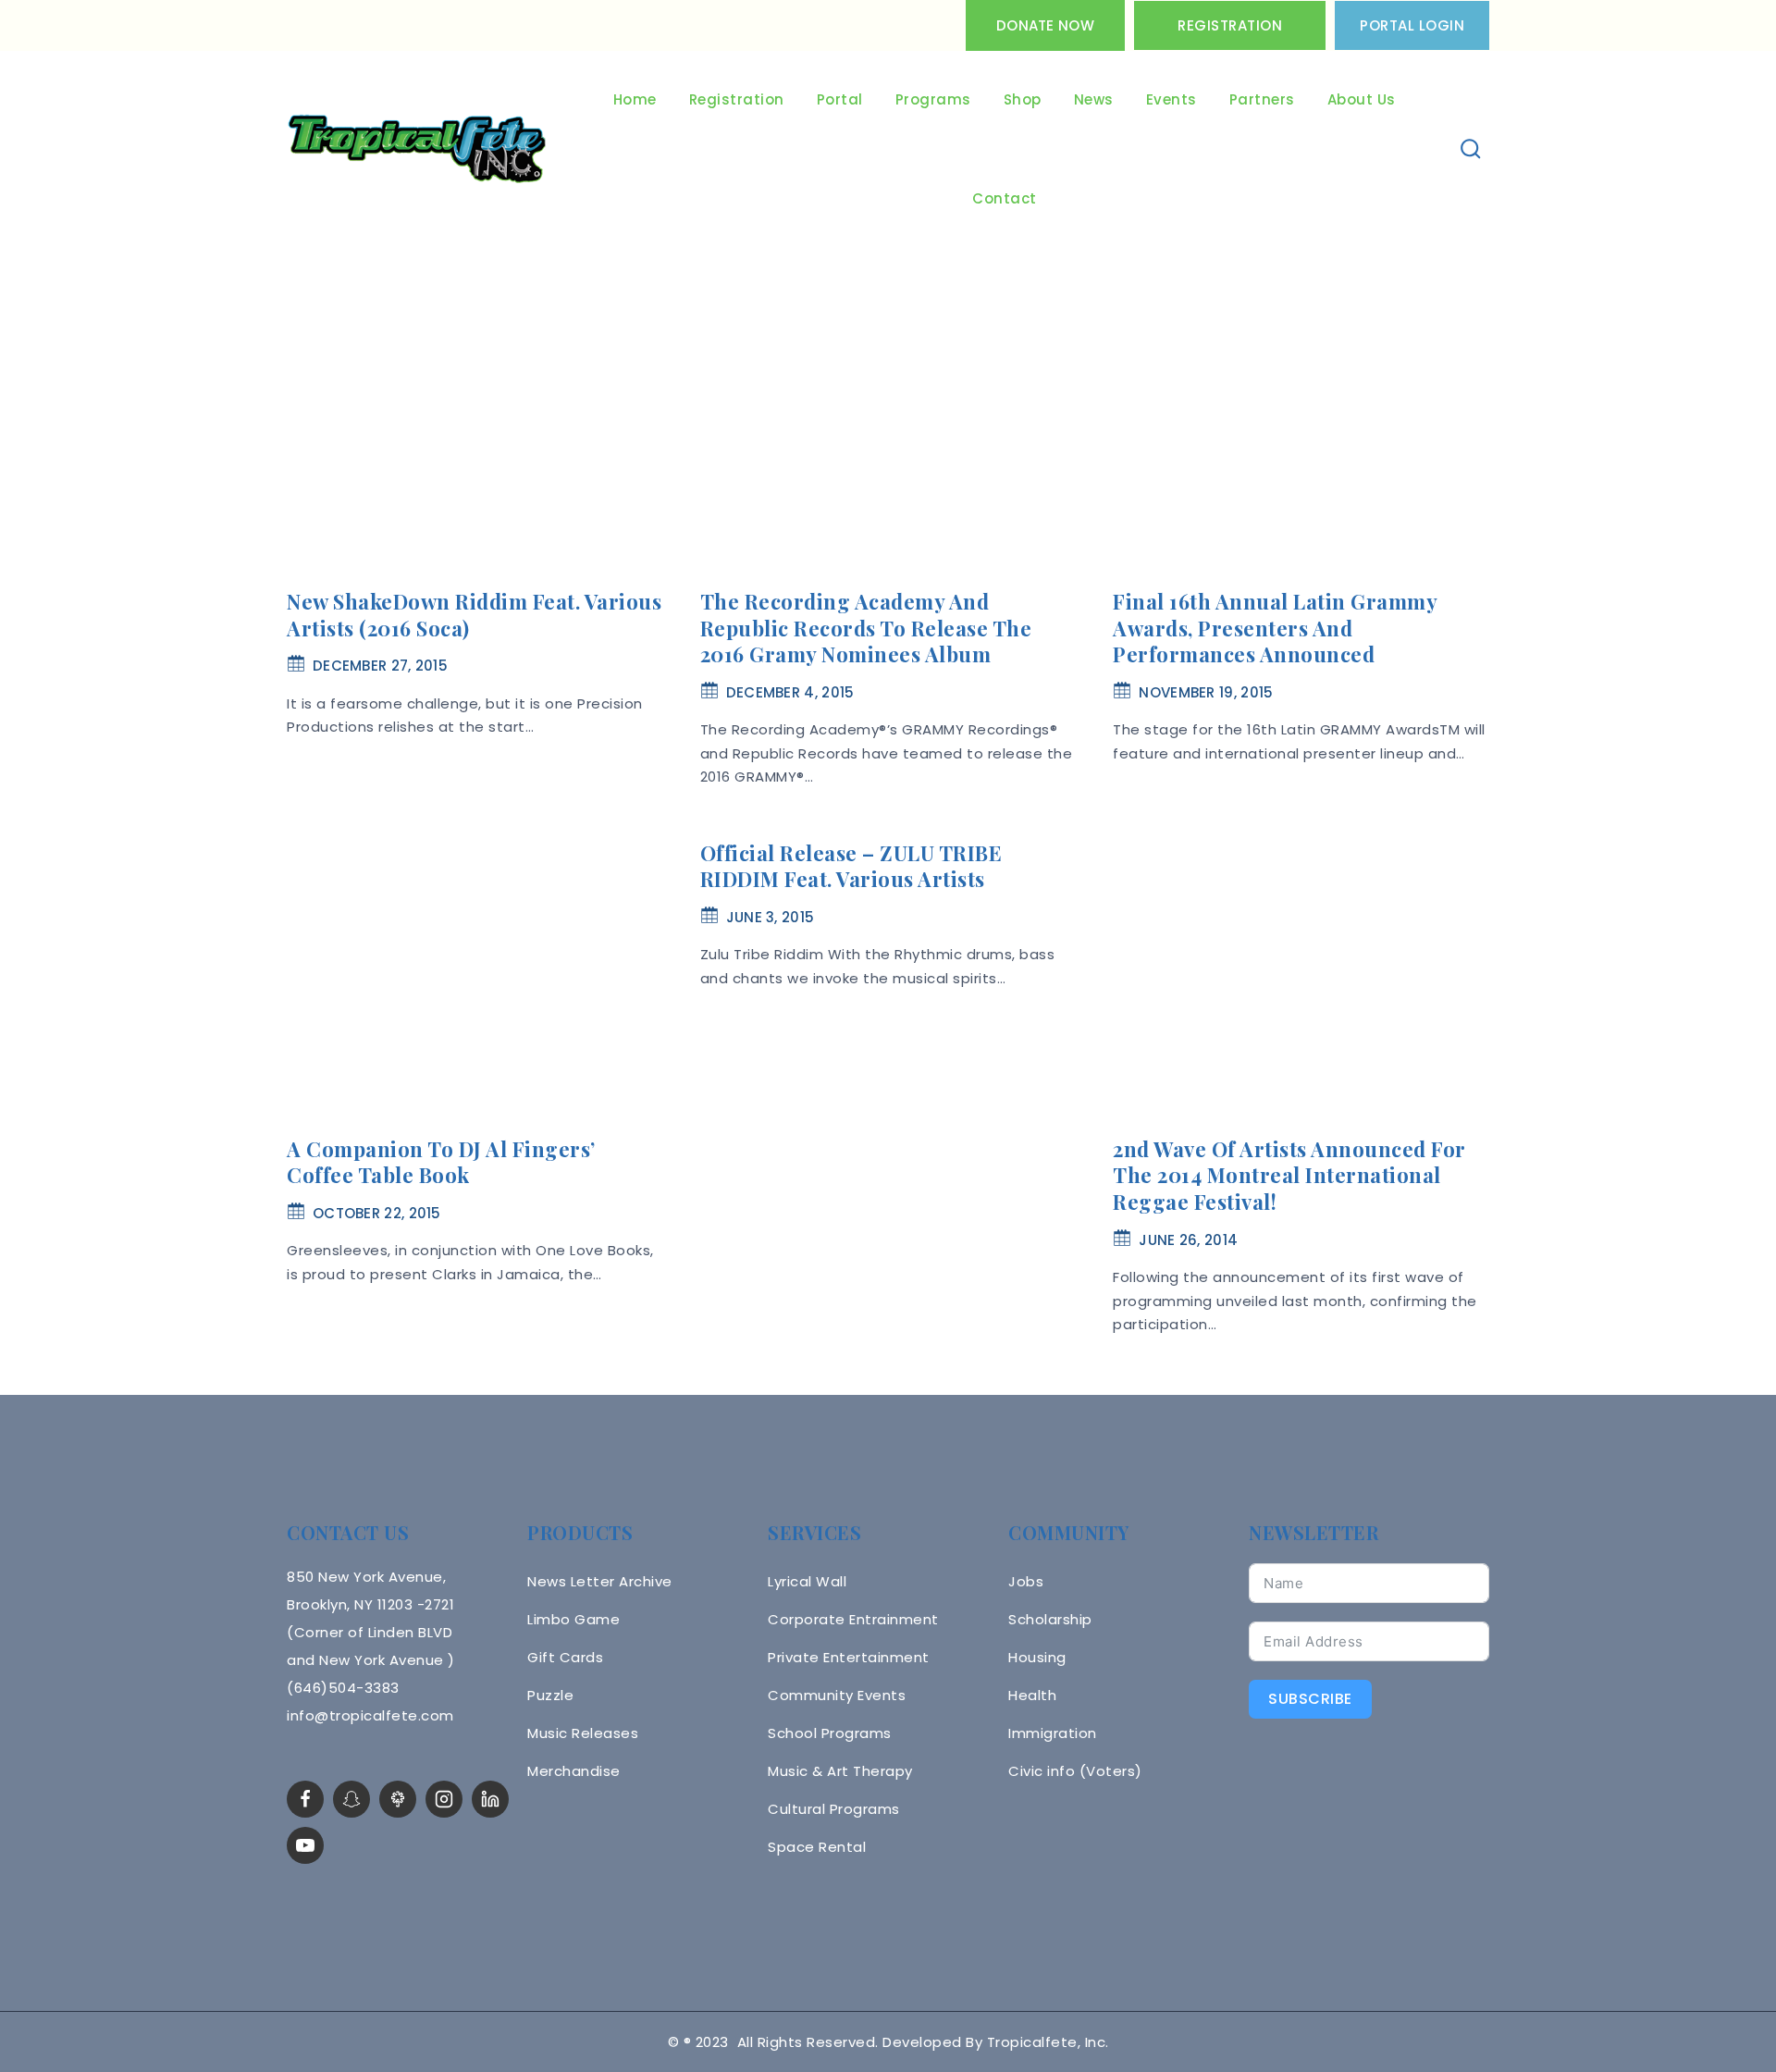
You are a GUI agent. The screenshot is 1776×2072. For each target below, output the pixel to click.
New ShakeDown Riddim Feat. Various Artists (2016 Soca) (474, 615)
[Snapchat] (351, 1799)
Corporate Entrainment (853, 1619)
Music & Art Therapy (840, 1771)
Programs (933, 99)
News (1094, 99)
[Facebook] (305, 1799)
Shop (1023, 99)
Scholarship (1050, 1619)
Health (1032, 1695)
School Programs (830, 1733)
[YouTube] (305, 1845)
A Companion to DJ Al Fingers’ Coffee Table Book (441, 1162)
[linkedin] (490, 1799)
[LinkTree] (398, 1799)
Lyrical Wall (807, 1581)
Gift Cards (565, 1657)
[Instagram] (444, 1799)
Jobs (1026, 1581)
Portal (840, 99)
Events (1172, 99)
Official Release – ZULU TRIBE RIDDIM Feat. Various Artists (851, 866)
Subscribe (1310, 1699)
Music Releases (583, 1733)
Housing (1037, 1657)
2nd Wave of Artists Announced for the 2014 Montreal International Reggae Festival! (1289, 1175)
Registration (1230, 25)
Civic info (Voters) (1075, 1771)
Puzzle (550, 1695)
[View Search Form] (1471, 149)
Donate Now (1045, 25)
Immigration (1053, 1733)
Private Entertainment (849, 1657)
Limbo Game (573, 1619)
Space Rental (817, 1847)
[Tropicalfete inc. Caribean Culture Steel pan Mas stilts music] (417, 150)
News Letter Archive (600, 1581)
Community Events (837, 1695)
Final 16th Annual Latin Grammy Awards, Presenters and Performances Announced (1275, 628)
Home (635, 99)
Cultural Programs (834, 1809)
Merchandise (574, 1771)
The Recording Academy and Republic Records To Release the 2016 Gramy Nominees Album (866, 628)
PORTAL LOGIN (1412, 25)
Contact (1005, 198)
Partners (1262, 99)
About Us (1362, 99)
